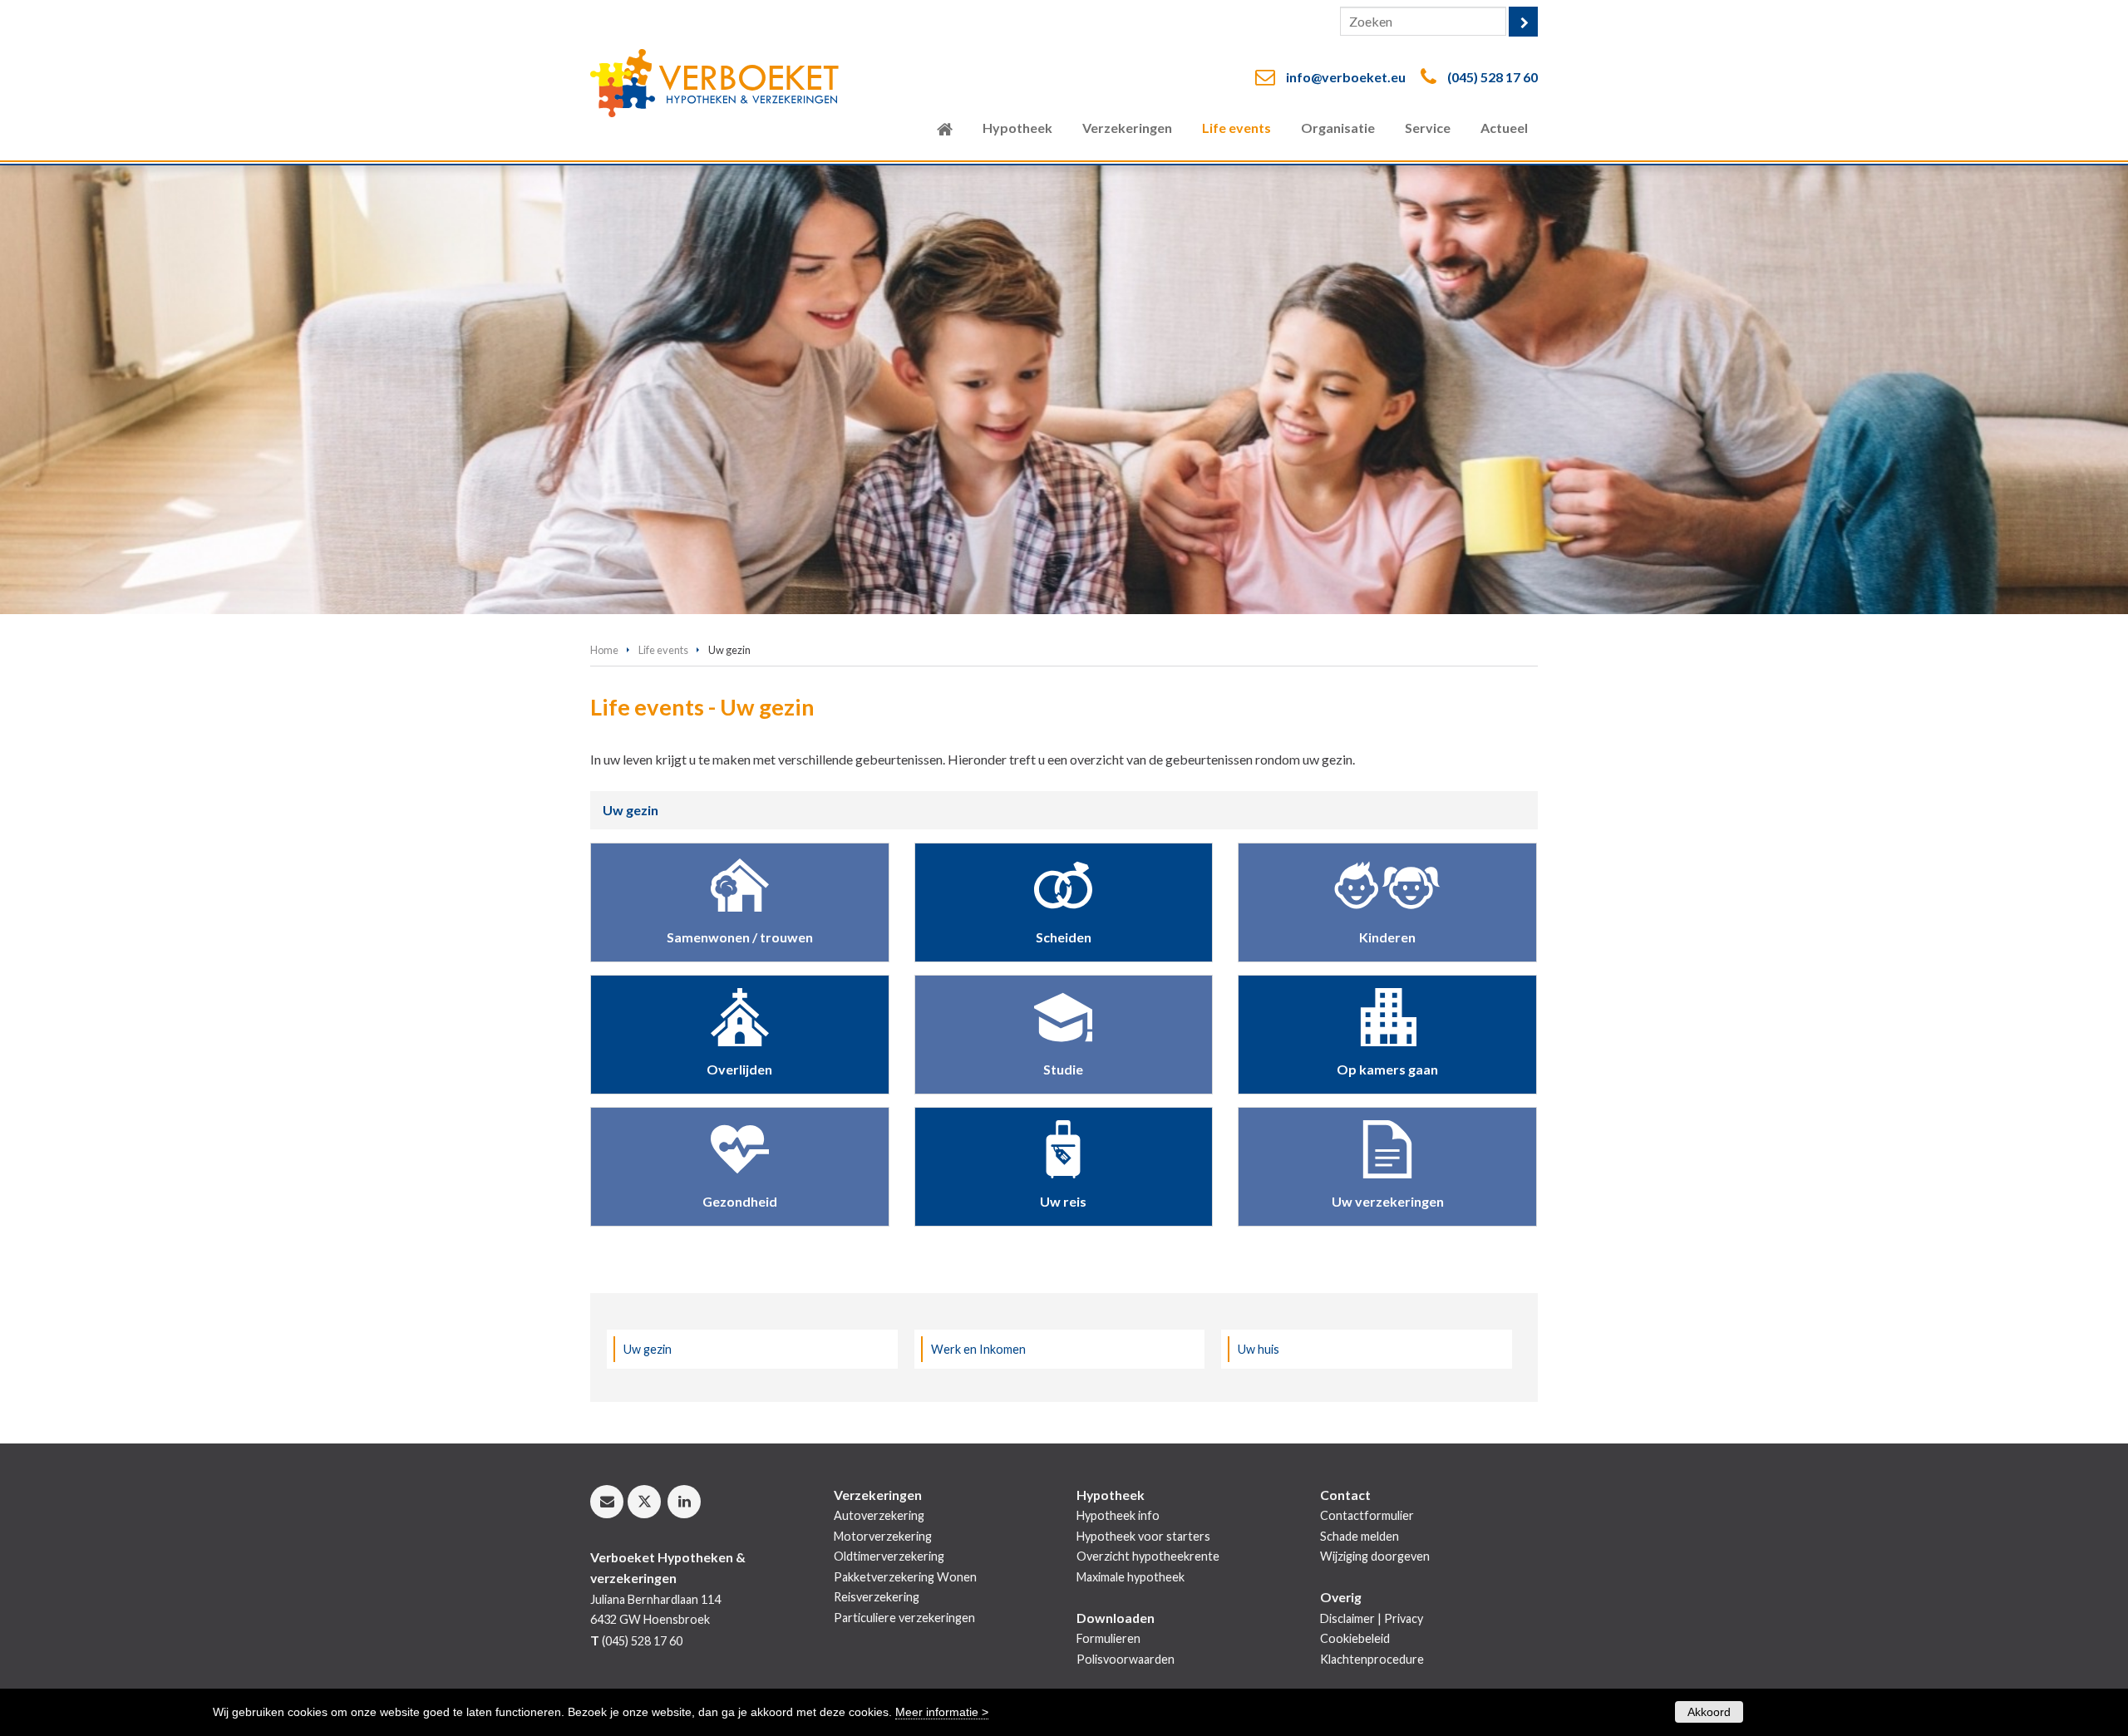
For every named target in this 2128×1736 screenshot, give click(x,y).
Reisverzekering (877, 1597)
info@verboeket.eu (1346, 77)
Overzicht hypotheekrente (1148, 1556)
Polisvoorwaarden (1126, 1659)
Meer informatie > (942, 1712)
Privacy (1404, 1618)
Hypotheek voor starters (1143, 1536)
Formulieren (1108, 1638)
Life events (663, 650)
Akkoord (1709, 1712)
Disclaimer (1347, 1618)
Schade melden (1360, 1536)
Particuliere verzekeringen (904, 1618)
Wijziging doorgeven (1375, 1556)
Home (604, 650)
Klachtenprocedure (1372, 1659)
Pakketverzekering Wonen (905, 1577)
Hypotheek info (1118, 1515)
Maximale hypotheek (1130, 1577)
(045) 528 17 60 (1493, 77)
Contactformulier (1367, 1515)
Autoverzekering (879, 1515)
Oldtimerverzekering (889, 1556)
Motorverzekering (883, 1536)
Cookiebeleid (1355, 1638)
